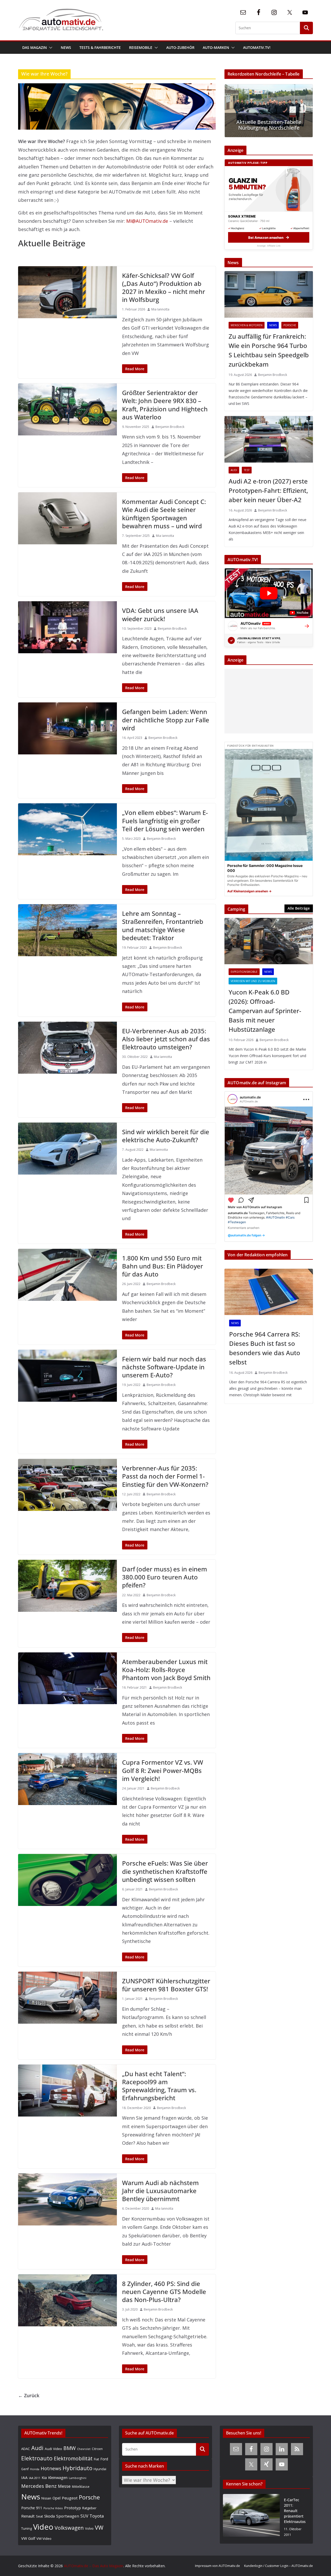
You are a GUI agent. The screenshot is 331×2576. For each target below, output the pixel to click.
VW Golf (28, 2538)
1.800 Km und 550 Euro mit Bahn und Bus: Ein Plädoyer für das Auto (163, 1266)
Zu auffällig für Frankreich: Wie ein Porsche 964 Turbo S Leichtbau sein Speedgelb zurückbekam (269, 350)
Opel (57, 2498)
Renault (28, 2516)
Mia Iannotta (160, 309)
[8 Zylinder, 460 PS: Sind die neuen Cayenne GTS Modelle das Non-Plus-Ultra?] (67, 2300)
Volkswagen (69, 2528)
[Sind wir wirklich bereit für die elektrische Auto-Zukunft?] (67, 1149)
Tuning (27, 2528)
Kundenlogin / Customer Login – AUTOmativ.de (279, 2566)
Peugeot (70, 2498)
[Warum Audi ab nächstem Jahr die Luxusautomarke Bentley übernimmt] (67, 2199)
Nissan (46, 2498)
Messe (64, 2486)
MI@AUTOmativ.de (147, 221)
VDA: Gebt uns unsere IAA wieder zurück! (160, 614)
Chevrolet (84, 2449)
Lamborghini (78, 2478)
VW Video (44, 2538)
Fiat (96, 2459)
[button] (50, 48)
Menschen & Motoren (247, 325)
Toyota (97, 2516)
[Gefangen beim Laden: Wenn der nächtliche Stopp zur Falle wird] (67, 728)
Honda (35, 2469)
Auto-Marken (216, 47)
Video (43, 2527)
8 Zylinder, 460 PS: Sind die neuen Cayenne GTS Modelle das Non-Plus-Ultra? (164, 2292)
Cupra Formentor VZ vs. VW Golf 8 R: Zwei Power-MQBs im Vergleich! (163, 1770)
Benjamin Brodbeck (170, 427)
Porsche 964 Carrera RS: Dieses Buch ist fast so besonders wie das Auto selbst (265, 1348)
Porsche (290, 325)
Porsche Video (53, 2508)
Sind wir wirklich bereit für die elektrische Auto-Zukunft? (166, 1136)
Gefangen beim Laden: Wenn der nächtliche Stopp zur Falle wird (166, 720)
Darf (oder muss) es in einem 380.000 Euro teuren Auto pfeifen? (165, 1577)
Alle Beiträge (299, 908)
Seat (39, 2516)
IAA (24, 2477)
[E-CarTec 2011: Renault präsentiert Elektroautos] (251, 2517)
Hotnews (51, 2468)
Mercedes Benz (39, 2486)
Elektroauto (37, 2458)
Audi (234, 470)
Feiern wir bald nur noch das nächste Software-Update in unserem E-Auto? (164, 1367)
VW (99, 2527)
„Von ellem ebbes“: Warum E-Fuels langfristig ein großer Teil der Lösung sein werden (165, 821)
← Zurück (29, 2395)
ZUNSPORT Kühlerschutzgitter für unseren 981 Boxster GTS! (166, 1985)
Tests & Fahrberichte (100, 47)
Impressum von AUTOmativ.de (217, 2566)
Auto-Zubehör (180, 47)
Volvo (89, 2528)
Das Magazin (35, 47)
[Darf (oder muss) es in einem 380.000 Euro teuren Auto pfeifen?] (67, 1586)
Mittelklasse (81, 2486)
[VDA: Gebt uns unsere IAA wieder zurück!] (67, 627)
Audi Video (53, 2449)
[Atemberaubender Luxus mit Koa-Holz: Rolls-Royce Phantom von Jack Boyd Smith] (67, 1678)
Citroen (97, 2449)
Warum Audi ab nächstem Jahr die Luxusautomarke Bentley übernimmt (160, 2191)
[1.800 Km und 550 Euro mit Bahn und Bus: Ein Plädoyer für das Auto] (67, 1275)
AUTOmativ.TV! (257, 47)
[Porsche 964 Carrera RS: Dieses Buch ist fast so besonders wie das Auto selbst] (269, 1292)
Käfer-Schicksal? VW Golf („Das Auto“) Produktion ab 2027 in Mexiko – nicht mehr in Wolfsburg (164, 288)
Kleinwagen (58, 2477)
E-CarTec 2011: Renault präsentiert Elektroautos (295, 2511)
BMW (70, 2448)
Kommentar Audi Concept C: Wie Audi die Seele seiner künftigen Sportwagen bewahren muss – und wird (164, 514)
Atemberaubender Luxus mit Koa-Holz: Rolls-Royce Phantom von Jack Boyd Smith (166, 1670)
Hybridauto (77, 2468)
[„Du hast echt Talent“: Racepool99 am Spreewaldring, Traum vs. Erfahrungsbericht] (67, 2091)
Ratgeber (89, 2508)
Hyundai (100, 2469)
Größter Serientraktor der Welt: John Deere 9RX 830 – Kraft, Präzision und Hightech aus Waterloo (165, 405)
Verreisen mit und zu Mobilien (253, 981)
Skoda (50, 2516)
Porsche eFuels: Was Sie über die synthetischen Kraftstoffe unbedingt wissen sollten (165, 1871)
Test (247, 470)
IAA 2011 (35, 2478)
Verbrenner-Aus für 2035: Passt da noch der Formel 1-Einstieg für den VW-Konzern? (165, 1476)
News (66, 47)
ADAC (26, 2449)
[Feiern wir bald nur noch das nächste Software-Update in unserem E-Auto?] (67, 1376)
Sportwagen (68, 2516)
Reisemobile (141, 47)
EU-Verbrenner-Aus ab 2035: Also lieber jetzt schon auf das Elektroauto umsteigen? (166, 1039)
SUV (84, 2516)
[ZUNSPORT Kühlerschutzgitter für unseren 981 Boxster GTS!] (67, 1998)
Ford (104, 2459)
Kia (44, 2478)
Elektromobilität (73, 2458)
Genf (25, 2469)
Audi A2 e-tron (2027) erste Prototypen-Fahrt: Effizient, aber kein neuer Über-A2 (268, 490)
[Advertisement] (267, 701)
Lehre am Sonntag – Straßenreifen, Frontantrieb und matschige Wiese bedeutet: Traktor (163, 926)
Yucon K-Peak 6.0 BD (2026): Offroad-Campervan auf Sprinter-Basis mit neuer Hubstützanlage (265, 1011)
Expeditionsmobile (244, 972)
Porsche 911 (32, 2508)
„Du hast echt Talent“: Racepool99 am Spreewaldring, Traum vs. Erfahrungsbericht (159, 2086)
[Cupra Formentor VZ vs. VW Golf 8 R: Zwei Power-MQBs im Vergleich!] (67, 1779)
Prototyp (73, 2508)
